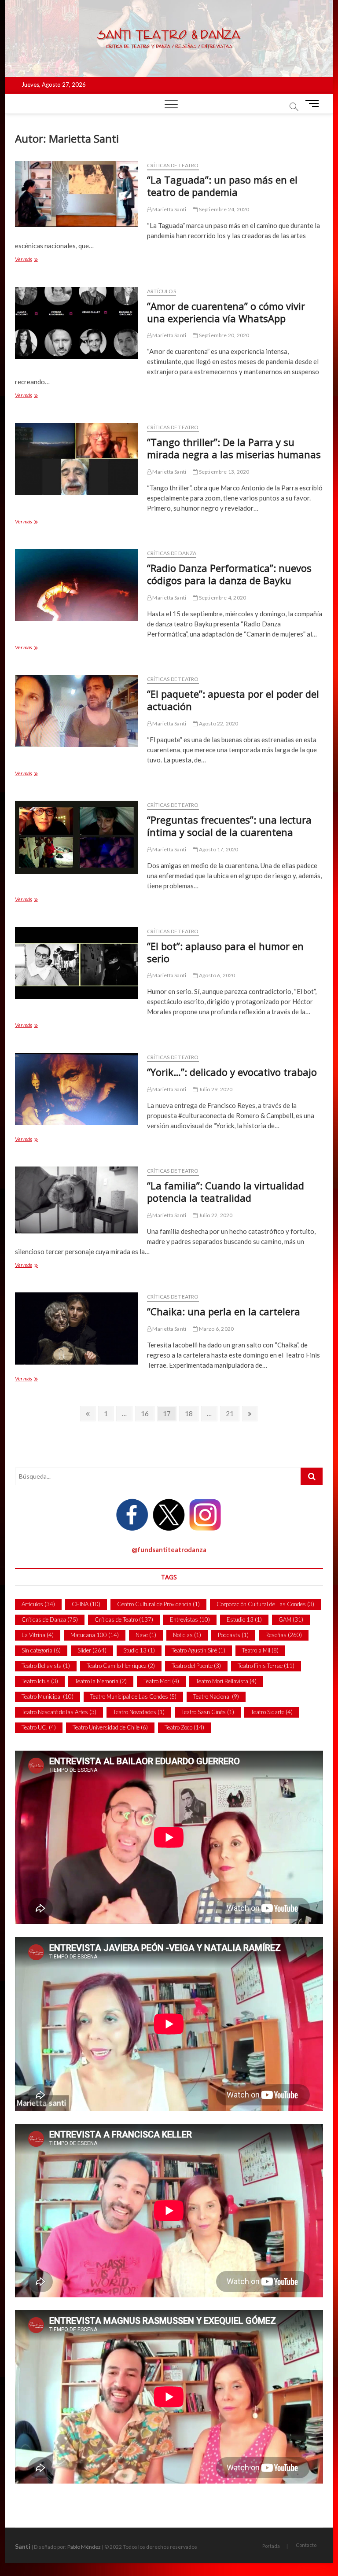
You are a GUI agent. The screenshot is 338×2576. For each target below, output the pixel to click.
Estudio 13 (244, 1619)
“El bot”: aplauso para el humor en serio (225, 952)
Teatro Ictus (40, 1681)
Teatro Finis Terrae (266, 1666)
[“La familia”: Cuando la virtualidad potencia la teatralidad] (77, 1200)
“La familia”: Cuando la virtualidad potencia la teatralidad (226, 1192)
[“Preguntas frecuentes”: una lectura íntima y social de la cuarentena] (77, 837)
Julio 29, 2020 (215, 1089)
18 (191, 1413)
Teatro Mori (161, 1681)
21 (232, 1413)
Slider (92, 1650)
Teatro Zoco (184, 1727)
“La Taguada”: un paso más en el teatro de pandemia (222, 186)
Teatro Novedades (139, 1712)
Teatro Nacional (216, 1696)
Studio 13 (139, 1650)
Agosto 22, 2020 (218, 723)
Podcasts (233, 1635)
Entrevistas (190, 1619)
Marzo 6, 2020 (216, 1329)
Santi (23, 2546)
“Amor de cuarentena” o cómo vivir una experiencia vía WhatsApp (226, 312)
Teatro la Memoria (101, 1681)
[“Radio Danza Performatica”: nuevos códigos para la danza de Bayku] (77, 585)
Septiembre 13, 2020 (223, 472)
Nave (146, 1635)
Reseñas (284, 1635)
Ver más (34, 260)
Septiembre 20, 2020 (223, 335)
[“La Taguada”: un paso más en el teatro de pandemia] (77, 194)
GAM (291, 1619)
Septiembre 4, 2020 (222, 598)
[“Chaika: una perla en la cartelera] (77, 1328)
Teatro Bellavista (46, 1666)
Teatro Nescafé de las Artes (59, 1712)
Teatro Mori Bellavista (226, 1681)
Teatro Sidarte (272, 1712)
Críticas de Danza (172, 553)
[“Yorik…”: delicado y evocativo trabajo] (77, 1089)
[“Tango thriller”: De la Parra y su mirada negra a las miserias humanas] (77, 459)
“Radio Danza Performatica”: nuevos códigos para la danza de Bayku (229, 574)
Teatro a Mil (260, 1650)
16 (147, 1413)
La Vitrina (38, 1635)
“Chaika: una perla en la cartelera (224, 1311)
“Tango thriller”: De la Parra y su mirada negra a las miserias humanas (234, 448)
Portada (271, 2546)
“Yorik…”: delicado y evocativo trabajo (232, 1072)
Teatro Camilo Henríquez (121, 1666)
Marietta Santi (169, 209)
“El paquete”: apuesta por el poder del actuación (233, 700)
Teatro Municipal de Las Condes (133, 1696)
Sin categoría (41, 1650)
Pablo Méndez (84, 2547)
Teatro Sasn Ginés (208, 1712)
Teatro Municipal (48, 1696)
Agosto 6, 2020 (216, 975)
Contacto (306, 2545)
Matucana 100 (95, 1635)
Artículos (162, 291)
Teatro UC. (39, 1727)
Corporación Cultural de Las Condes (265, 1604)
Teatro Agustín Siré (198, 1650)
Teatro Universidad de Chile (110, 1727)
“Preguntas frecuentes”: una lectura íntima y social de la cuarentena (229, 826)
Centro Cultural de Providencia (158, 1604)
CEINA (86, 1604)
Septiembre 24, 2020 (223, 209)
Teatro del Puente (196, 1666)
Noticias (187, 1635)
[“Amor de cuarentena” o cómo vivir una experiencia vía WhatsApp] (77, 323)
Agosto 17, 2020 (218, 849)
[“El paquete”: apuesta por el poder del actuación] (77, 711)
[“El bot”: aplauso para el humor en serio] (77, 963)
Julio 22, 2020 (215, 1215)
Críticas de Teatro (173, 165)
